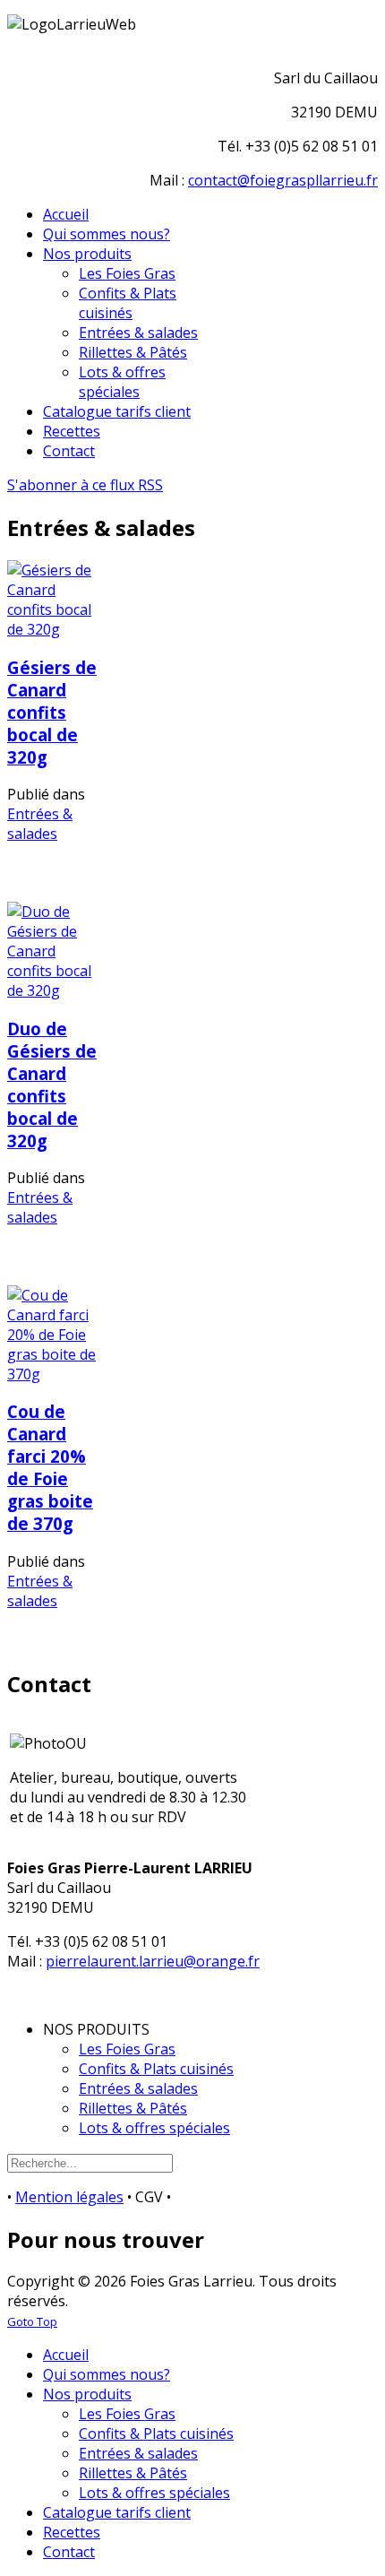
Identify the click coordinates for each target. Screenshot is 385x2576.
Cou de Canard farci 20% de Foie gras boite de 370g (50, 1467)
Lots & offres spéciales (154, 2128)
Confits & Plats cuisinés (156, 2069)
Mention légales (69, 2197)
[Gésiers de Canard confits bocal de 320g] (54, 629)
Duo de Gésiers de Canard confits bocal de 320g (52, 1085)
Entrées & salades (40, 824)
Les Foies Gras (127, 2049)
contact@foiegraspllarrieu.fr (283, 180)
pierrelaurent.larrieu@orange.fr (153, 1961)
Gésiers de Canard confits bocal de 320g (52, 712)
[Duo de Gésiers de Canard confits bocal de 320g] (54, 990)
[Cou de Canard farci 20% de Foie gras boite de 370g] (54, 1374)
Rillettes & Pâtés (133, 2108)
